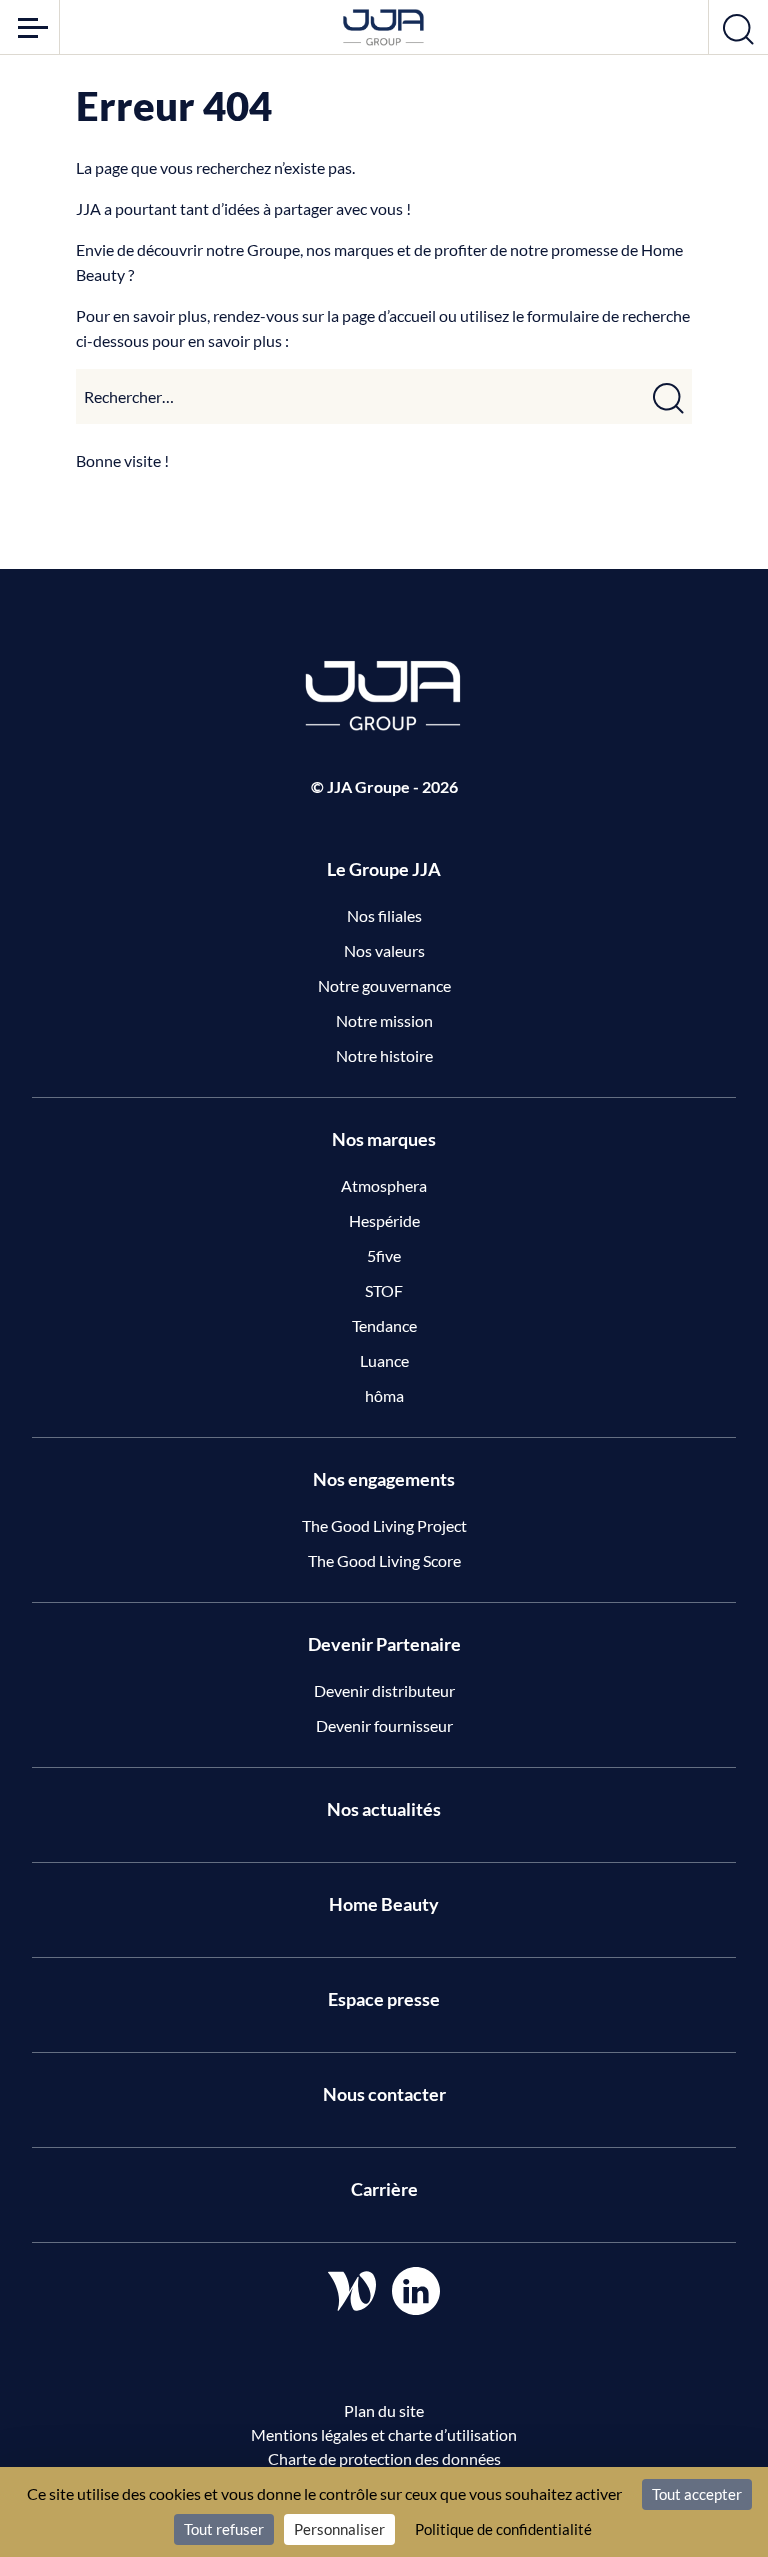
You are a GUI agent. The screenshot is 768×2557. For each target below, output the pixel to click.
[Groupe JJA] (384, 27)
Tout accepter (697, 2494)
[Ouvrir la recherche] (738, 27)
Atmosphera (384, 1185)
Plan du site (384, 2410)
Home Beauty (384, 1904)
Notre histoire (384, 1055)
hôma (384, 1395)
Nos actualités (384, 1809)
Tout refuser (224, 2529)
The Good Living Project (384, 1525)
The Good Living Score (384, 1560)
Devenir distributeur (384, 1690)
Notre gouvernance (384, 985)
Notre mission (384, 1020)
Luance (384, 1360)
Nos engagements (384, 1479)
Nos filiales (384, 915)
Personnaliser (339, 2529)
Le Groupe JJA (384, 869)
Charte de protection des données (384, 2458)
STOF (384, 1290)
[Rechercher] (668, 396)
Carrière (384, 2189)
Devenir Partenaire (384, 1644)
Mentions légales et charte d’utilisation (384, 2434)
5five (384, 1255)
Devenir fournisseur (384, 1725)
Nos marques (384, 1139)
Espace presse (384, 1999)
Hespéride (384, 1220)
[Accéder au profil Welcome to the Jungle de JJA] (352, 2291)
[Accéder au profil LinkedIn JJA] (416, 2291)
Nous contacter (384, 2094)
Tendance (384, 1325)
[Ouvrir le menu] (29, 27)
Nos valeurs (384, 950)
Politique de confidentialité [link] (503, 2529)
